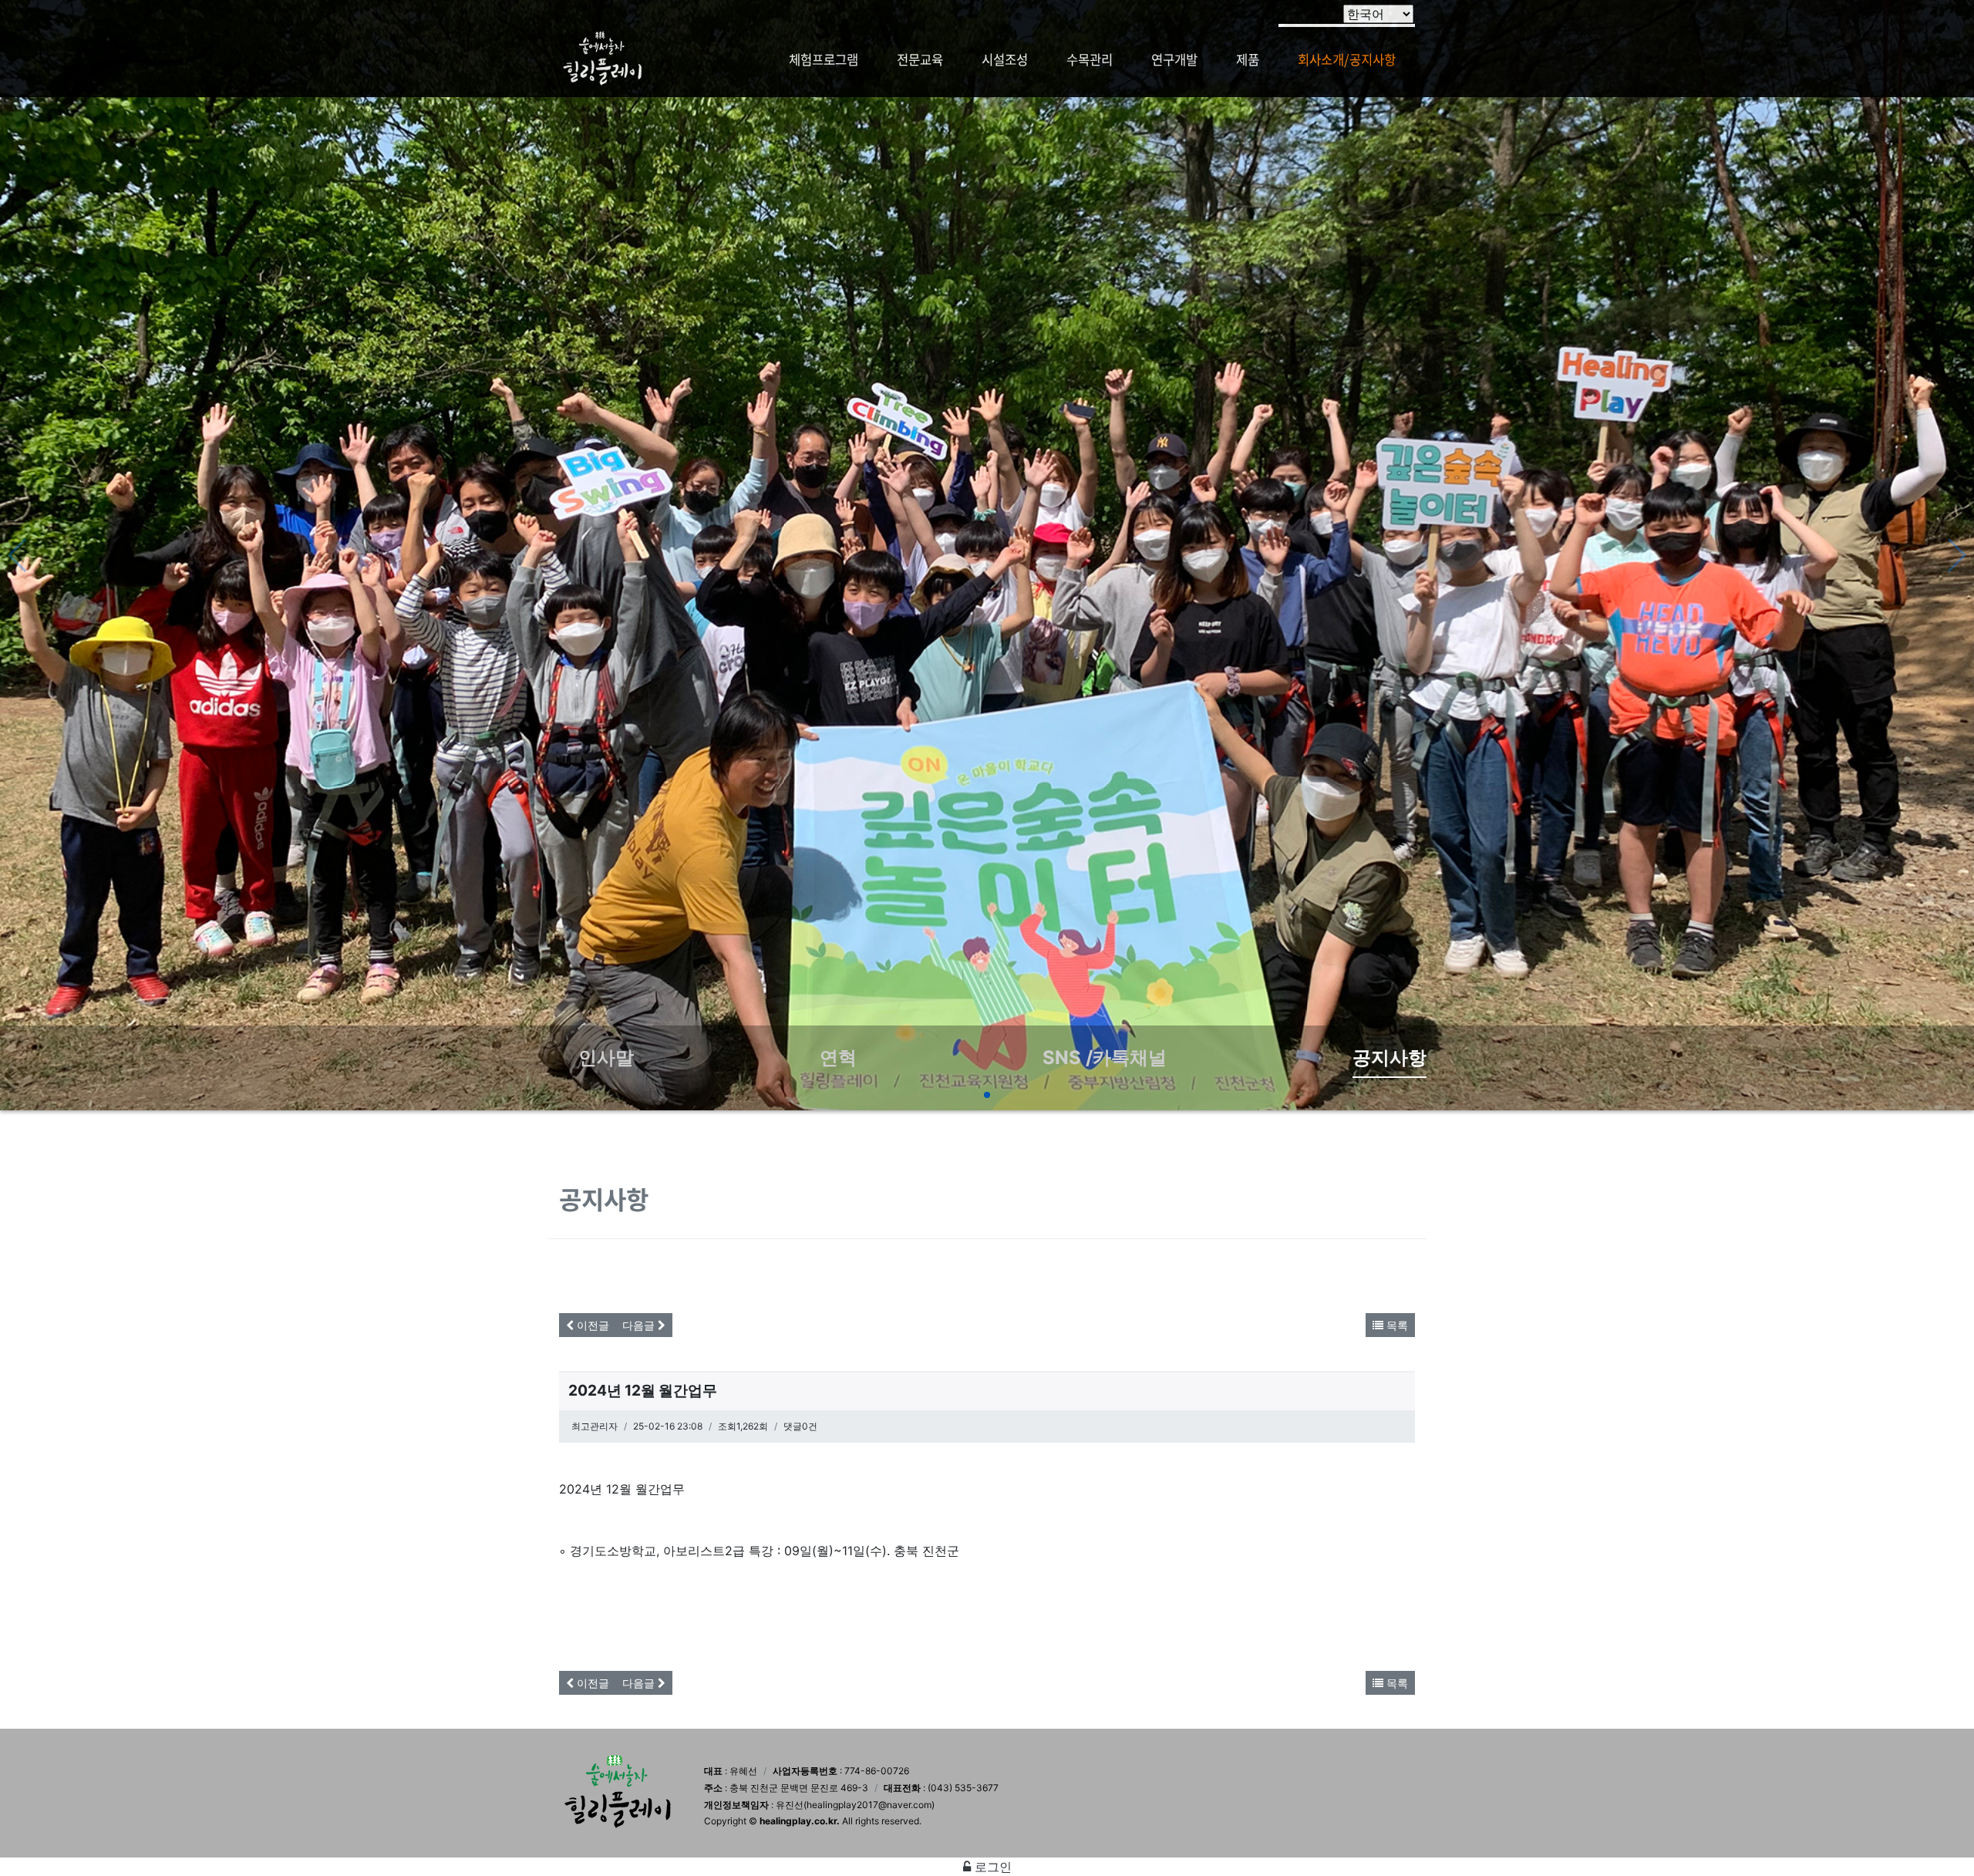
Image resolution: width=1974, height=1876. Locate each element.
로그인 (991, 1867)
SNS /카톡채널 (1105, 1058)
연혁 (838, 1058)
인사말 (606, 1058)
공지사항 (1390, 1058)
